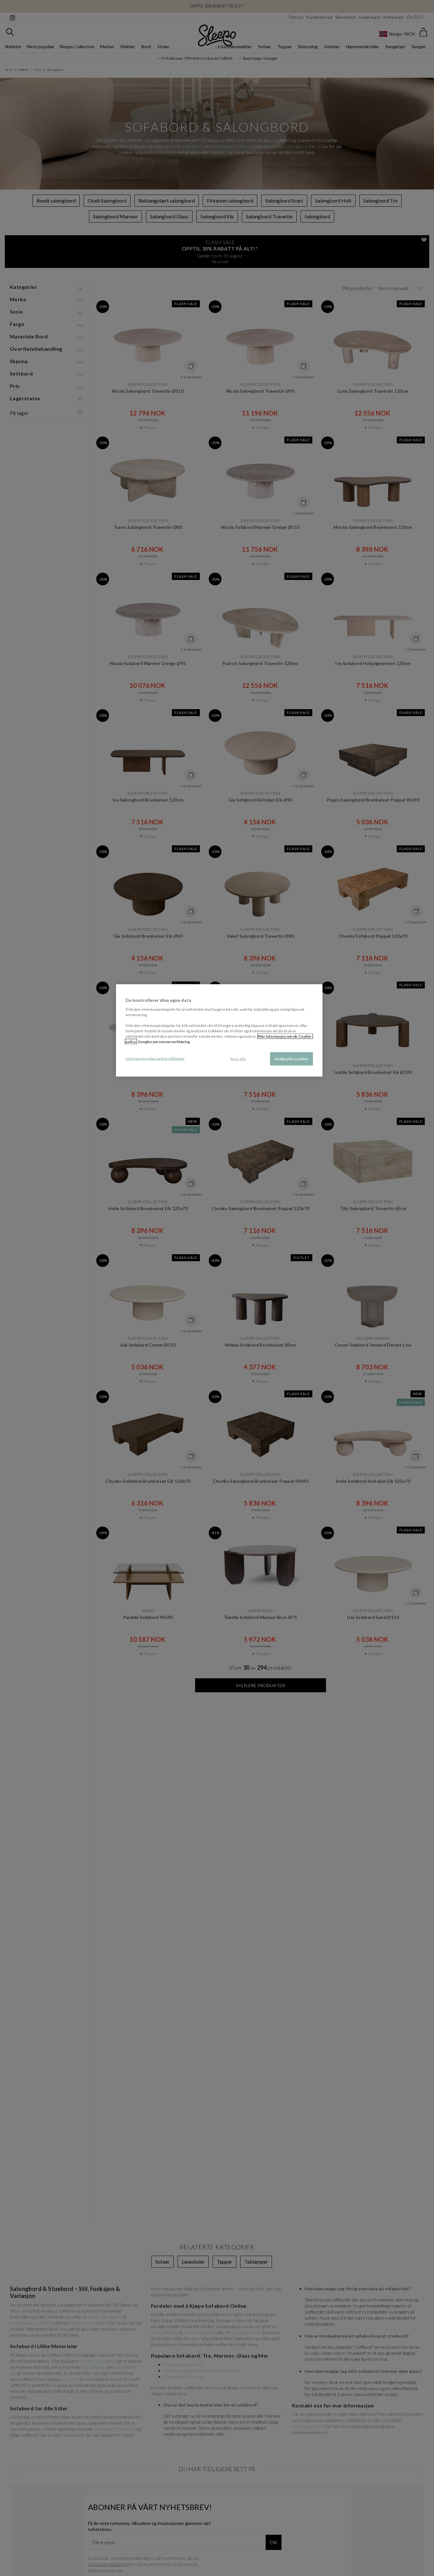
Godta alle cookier (292, 1059)
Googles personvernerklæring (164, 1041)
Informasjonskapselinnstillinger (155, 1058)
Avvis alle (238, 1059)
